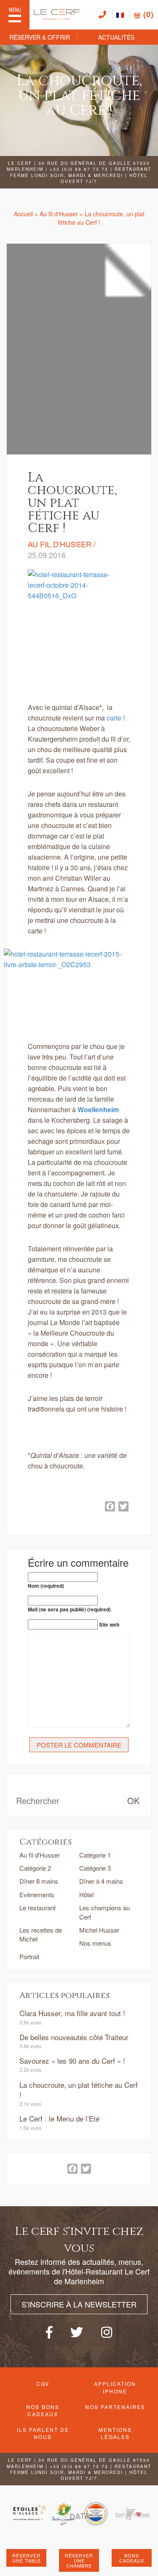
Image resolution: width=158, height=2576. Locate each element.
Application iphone (115, 2387)
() (147, 14)
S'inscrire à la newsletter (79, 2304)
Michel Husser (99, 1930)
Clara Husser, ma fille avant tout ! (72, 2013)
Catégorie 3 (95, 1868)
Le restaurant (37, 1908)
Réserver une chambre (79, 2560)
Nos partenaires (115, 2407)
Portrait (29, 1956)
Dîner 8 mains (39, 1881)
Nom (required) (46, 1586)
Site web (109, 1625)
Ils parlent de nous (43, 2433)
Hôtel (86, 1894)
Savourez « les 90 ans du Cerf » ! (72, 2061)
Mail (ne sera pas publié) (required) (69, 1609)
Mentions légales (115, 2433)
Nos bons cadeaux (43, 2410)
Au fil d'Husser (59, 214)
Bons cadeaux (132, 2558)
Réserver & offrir (40, 37)
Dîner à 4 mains (101, 1881)
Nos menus (95, 1943)
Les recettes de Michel (41, 1934)
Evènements (37, 1894)
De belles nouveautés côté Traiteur (74, 2037)
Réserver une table (27, 2558)
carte (114, 718)
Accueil (23, 214)
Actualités (116, 37)
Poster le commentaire (79, 1745)
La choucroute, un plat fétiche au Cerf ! (79, 2090)
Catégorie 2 (35, 1868)
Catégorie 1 (95, 1855)
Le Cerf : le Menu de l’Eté (59, 2118)
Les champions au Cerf (104, 1912)
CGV (43, 2384)
